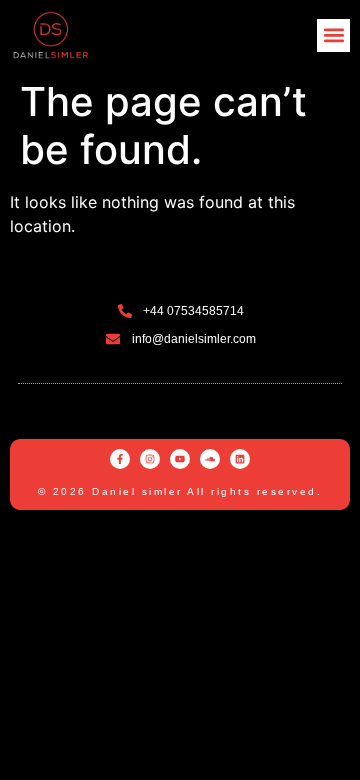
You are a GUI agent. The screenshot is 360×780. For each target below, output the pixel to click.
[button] (333, 35)
